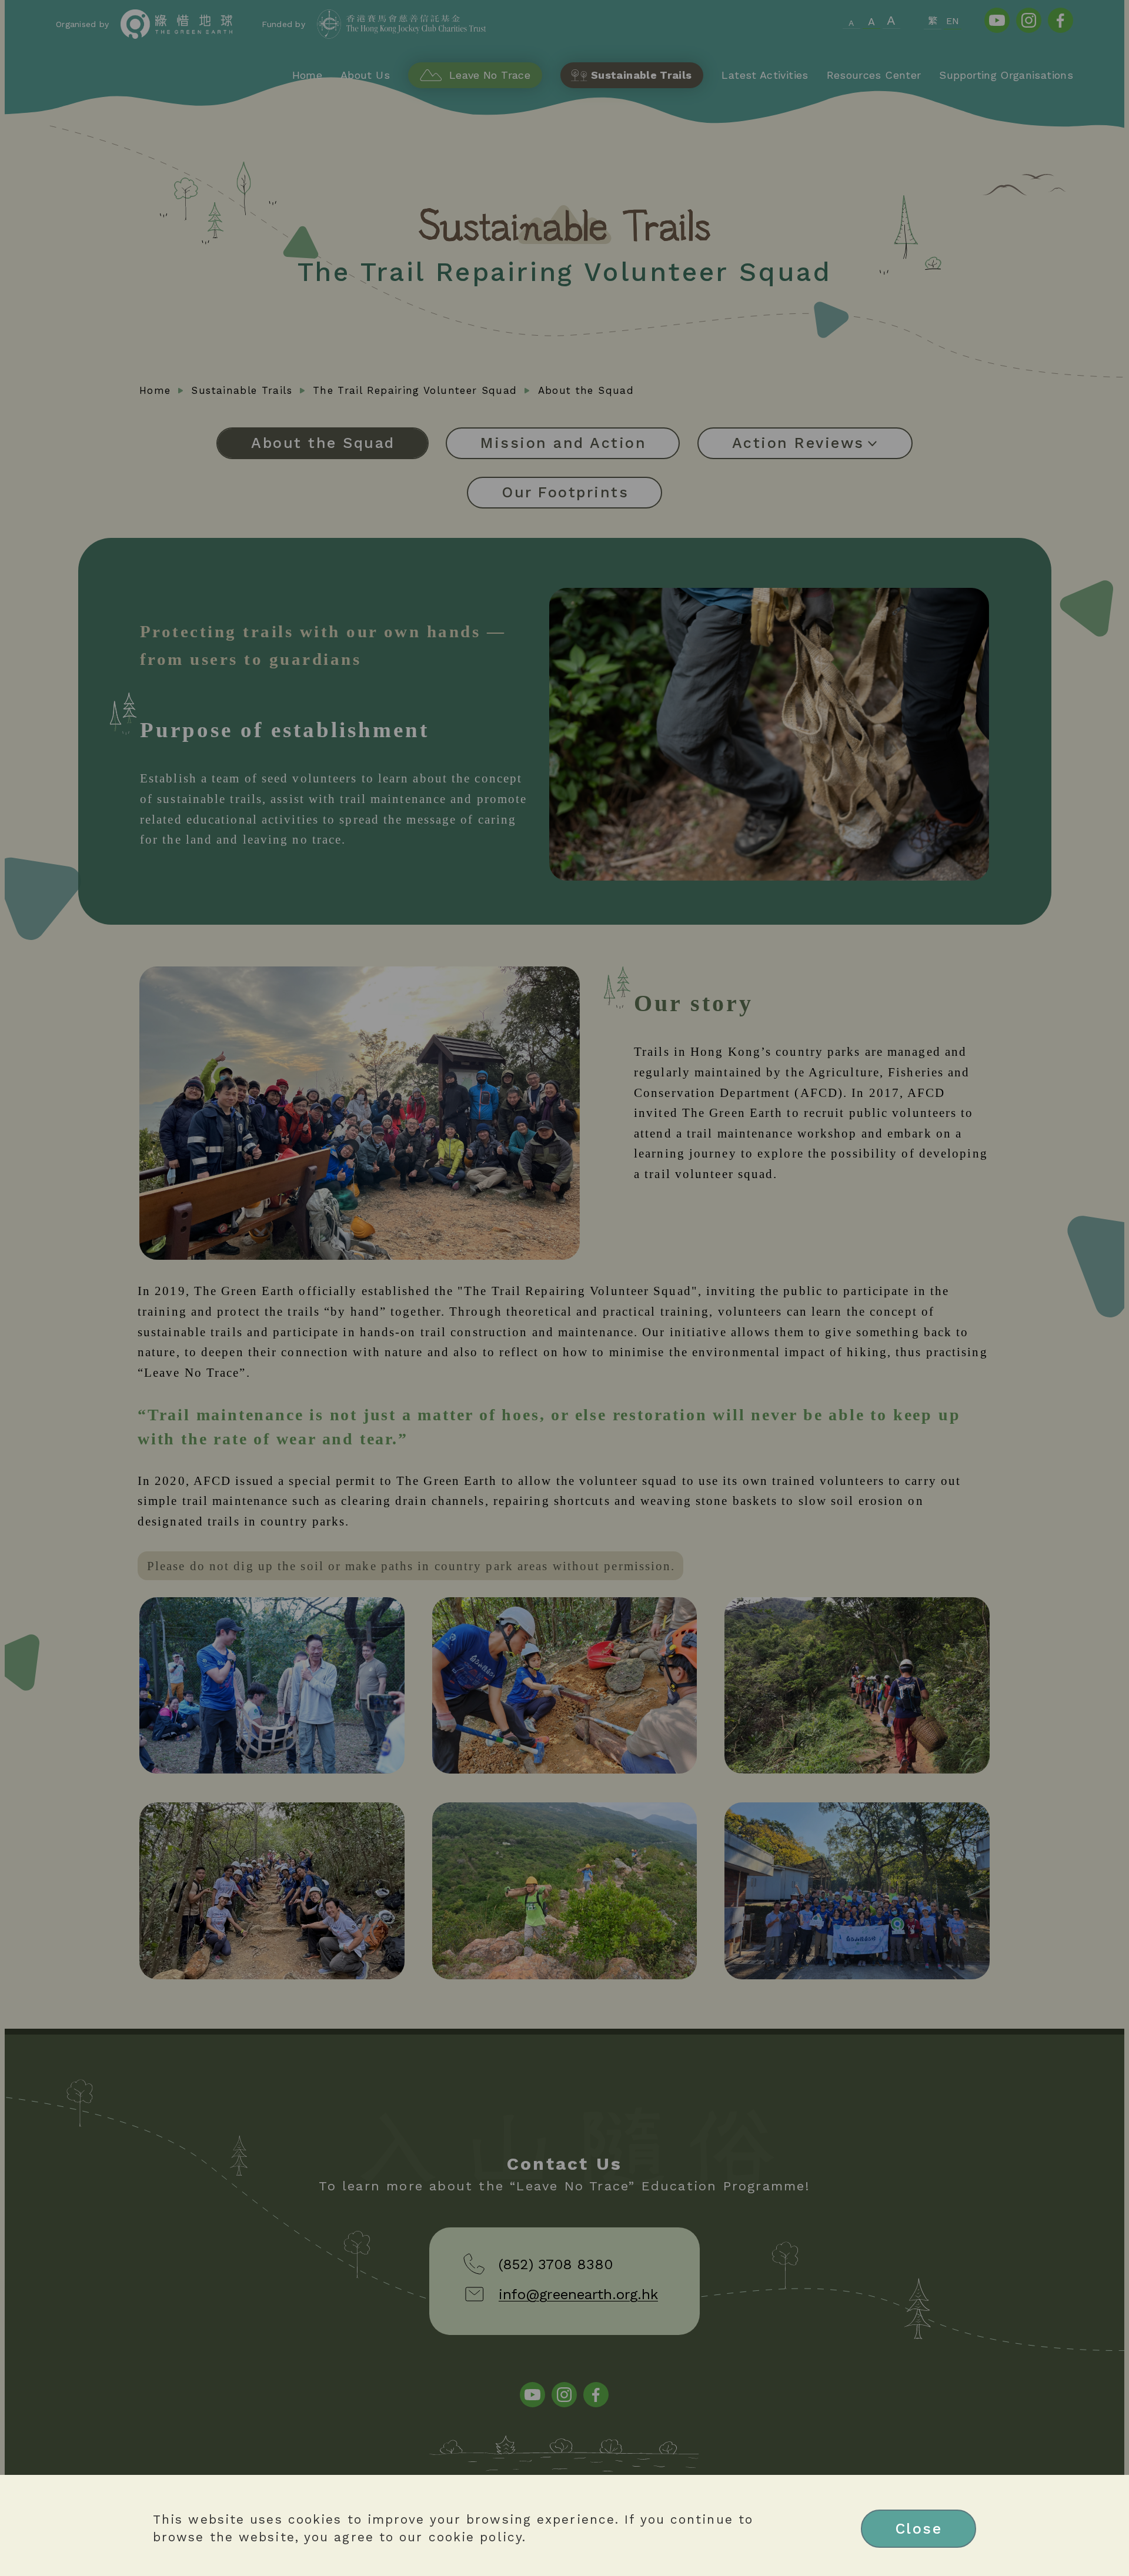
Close (919, 2529)
